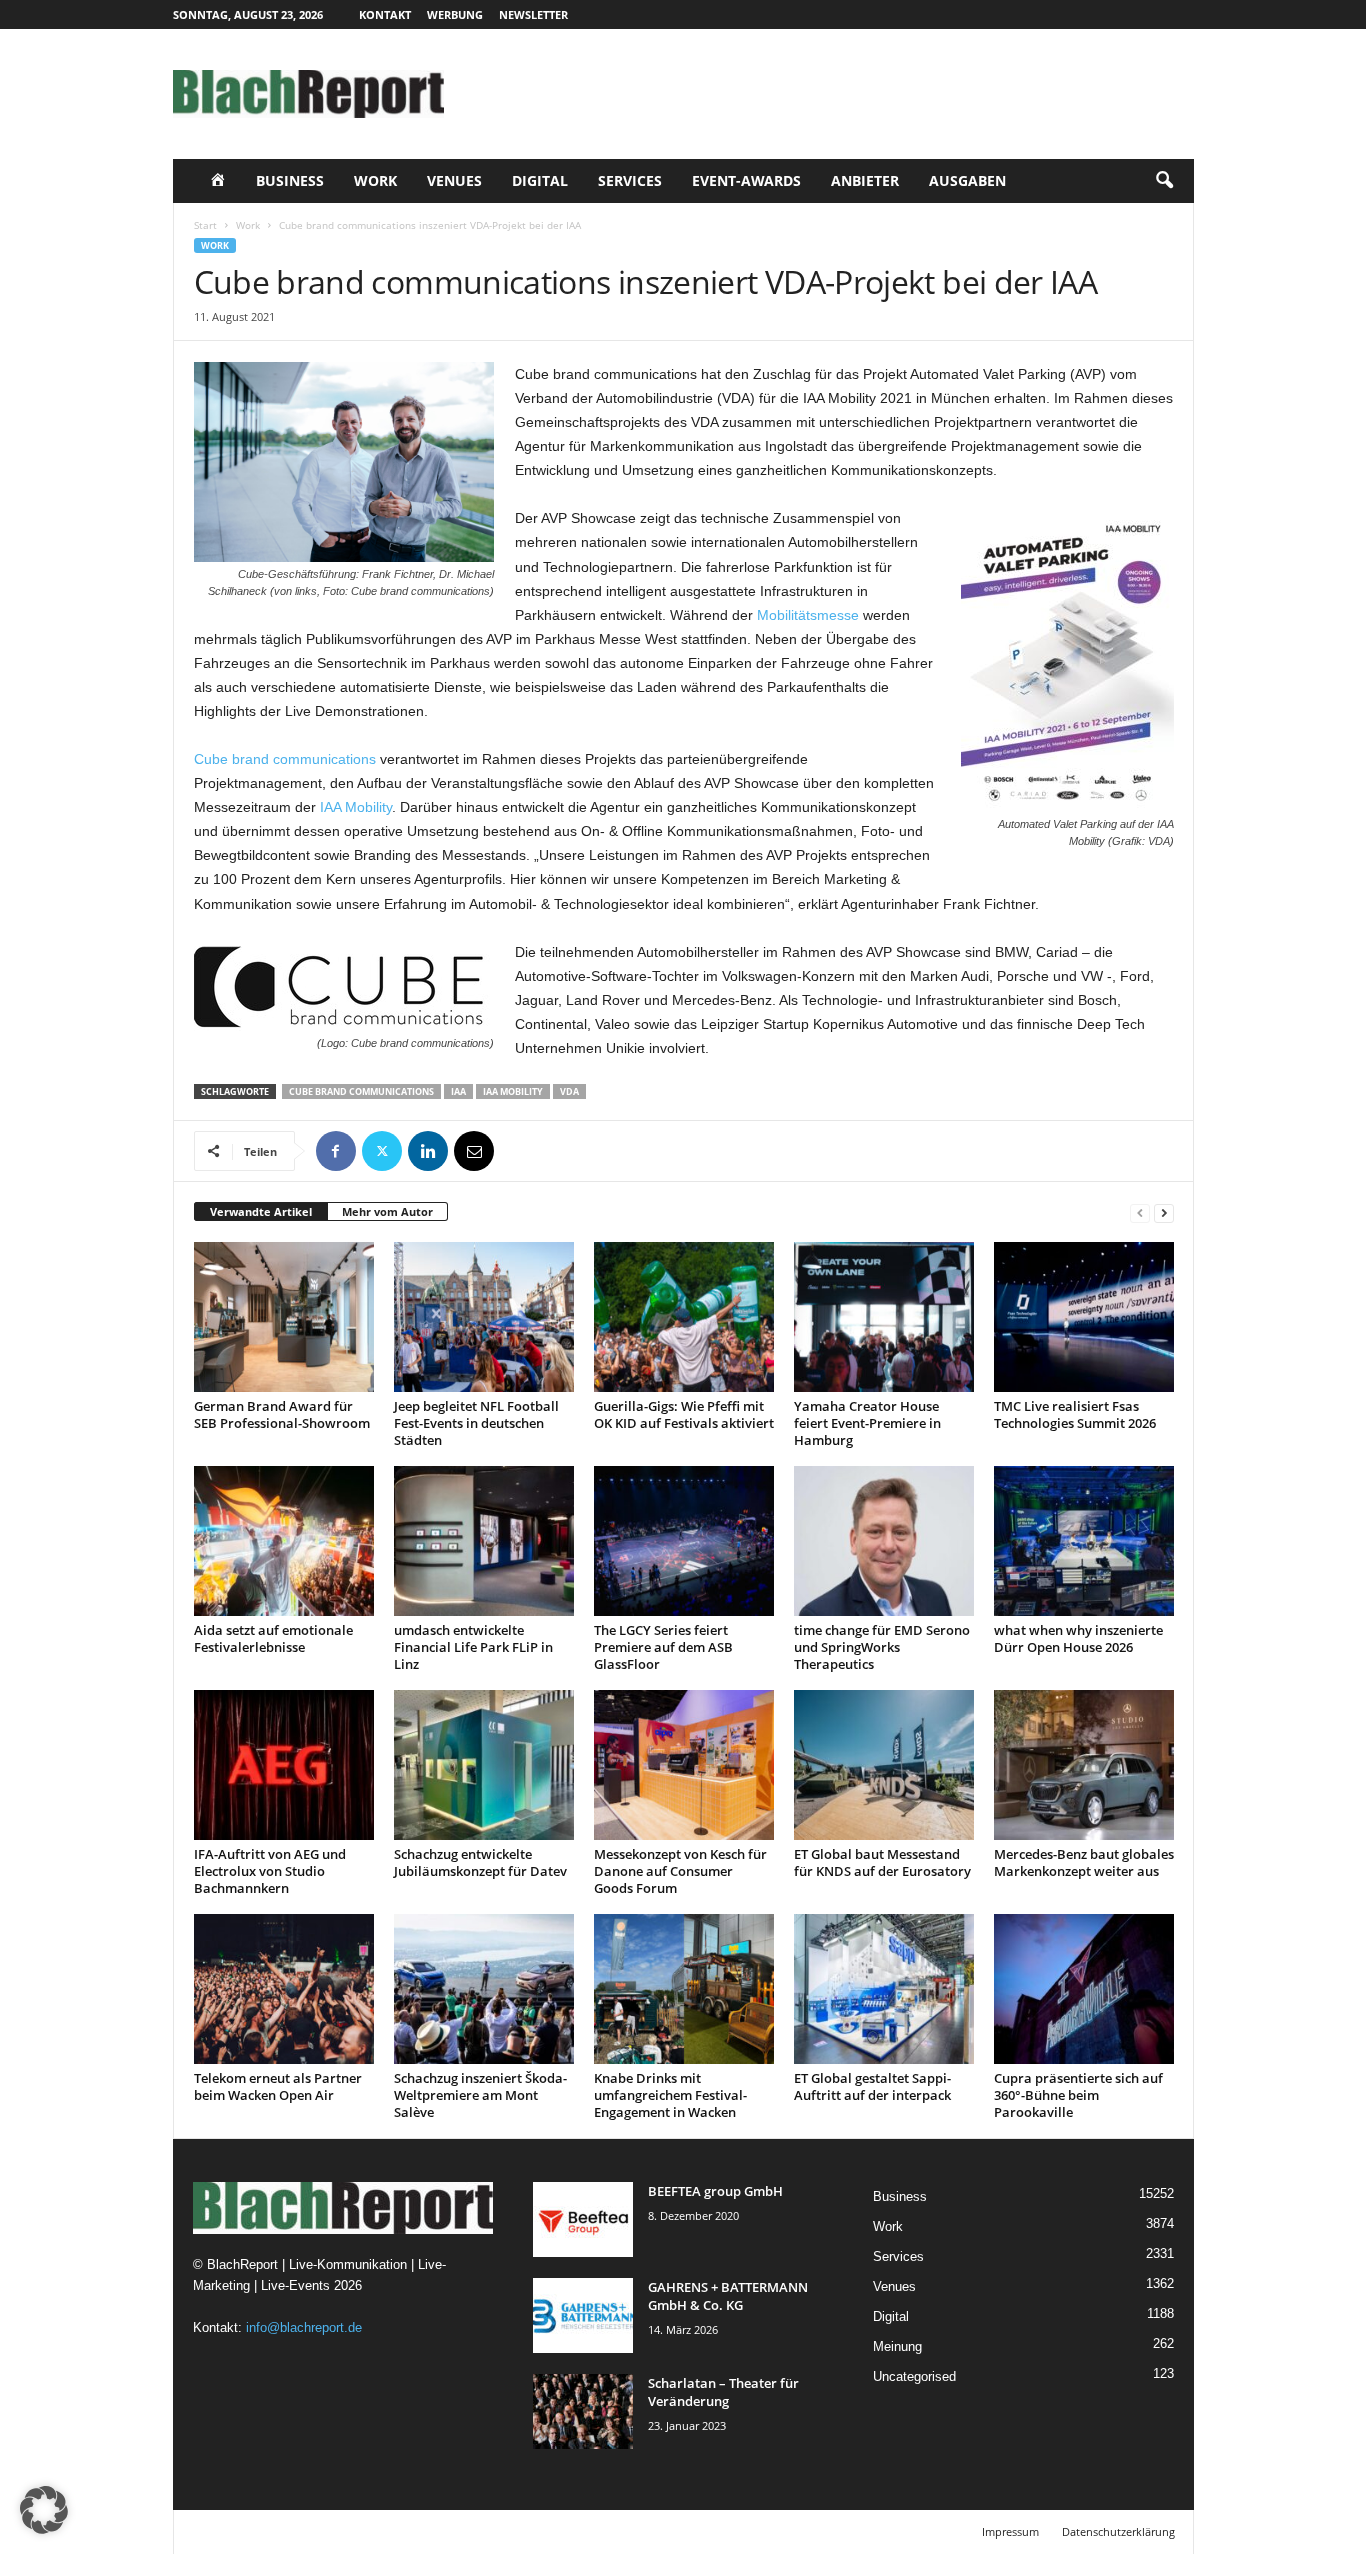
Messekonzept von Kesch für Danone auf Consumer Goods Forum (680, 1871)
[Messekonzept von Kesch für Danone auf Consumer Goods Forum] (684, 1765)
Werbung (455, 14)
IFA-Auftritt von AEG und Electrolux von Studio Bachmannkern (270, 1871)
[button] (1164, 181)
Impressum (1010, 2531)
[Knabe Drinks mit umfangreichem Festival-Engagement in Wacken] (684, 1989)
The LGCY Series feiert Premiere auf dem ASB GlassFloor (663, 1647)
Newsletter (533, 14)
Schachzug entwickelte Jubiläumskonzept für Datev (480, 1862)
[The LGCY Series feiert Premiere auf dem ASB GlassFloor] (684, 1541)
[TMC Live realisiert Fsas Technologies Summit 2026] (1084, 1317)
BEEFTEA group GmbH (715, 2191)
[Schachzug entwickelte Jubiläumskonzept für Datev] (484, 1765)
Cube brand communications (285, 759)
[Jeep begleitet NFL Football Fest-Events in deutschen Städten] (484, 1317)
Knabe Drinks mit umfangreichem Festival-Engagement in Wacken (670, 2095)
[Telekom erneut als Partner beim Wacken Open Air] (284, 1989)
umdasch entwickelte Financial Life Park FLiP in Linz (473, 1647)
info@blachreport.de (304, 2327)
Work (375, 180)
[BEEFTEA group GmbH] (583, 2219)
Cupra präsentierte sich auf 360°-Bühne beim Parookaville (1078, 2095)
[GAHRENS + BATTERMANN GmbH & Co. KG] (583, 2315)
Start (205, 225)
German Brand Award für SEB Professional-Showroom (282, 1414)
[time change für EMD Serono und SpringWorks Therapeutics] (884, 1541)
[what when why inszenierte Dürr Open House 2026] (1084, 1541)
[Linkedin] (428, 1151)
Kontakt (385, 14)
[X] (382, 1151)
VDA (569, 1091)
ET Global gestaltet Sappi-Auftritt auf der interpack (872, 2086)
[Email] (474, 1151)
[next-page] (1164, 1212)
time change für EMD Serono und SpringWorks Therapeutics (882, 1647)
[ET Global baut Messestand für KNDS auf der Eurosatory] (884, 1765)
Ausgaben (967, 180)
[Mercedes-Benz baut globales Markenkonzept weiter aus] (1084, 1765)
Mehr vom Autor (387, 1211)
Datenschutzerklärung (1118, 2531)
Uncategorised (914, 2376)
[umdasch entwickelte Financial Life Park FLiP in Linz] (484, 1541)
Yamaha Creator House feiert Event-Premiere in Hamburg (867, 1423)
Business (290, 180)
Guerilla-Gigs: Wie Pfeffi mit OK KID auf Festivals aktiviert (684, 1414)
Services (630, 180)
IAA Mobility (356, 807)
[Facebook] (336, 1151)
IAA (458, 1091)
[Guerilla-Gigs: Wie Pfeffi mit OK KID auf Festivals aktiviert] (684, 1317)
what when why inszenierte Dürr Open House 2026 (1078, 1638)
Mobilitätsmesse (808, 615)
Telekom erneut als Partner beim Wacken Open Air (278, 2086)
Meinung (897, 2346)
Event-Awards (746, 180)
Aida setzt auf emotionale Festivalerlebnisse (273, 1638)
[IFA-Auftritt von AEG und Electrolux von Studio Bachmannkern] (284, 1765)
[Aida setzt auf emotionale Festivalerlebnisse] (284, 1541)
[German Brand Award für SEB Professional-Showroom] (284, 1317)
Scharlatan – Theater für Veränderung (723, 2392)
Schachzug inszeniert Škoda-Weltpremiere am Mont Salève (480, 2095)
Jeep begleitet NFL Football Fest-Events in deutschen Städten (476, 1423)
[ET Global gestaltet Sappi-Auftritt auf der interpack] (884, 1989)
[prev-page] (1140, 1212)
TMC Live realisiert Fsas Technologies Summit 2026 (1075, 1414)
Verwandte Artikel (261, 1211)
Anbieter (865, 180)
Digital (540, 180)
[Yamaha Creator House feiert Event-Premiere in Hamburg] (884, 1317)
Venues (454, 180)
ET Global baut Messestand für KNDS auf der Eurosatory (882, 1862)
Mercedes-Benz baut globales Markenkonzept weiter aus (1084, 1862)
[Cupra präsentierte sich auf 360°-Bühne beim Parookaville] (1084, 1989)
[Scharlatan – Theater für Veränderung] (583, 2411)
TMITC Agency (361, 2531)
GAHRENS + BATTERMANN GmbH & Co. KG (728, 2296)
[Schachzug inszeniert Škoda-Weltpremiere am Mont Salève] (484, 1989)
